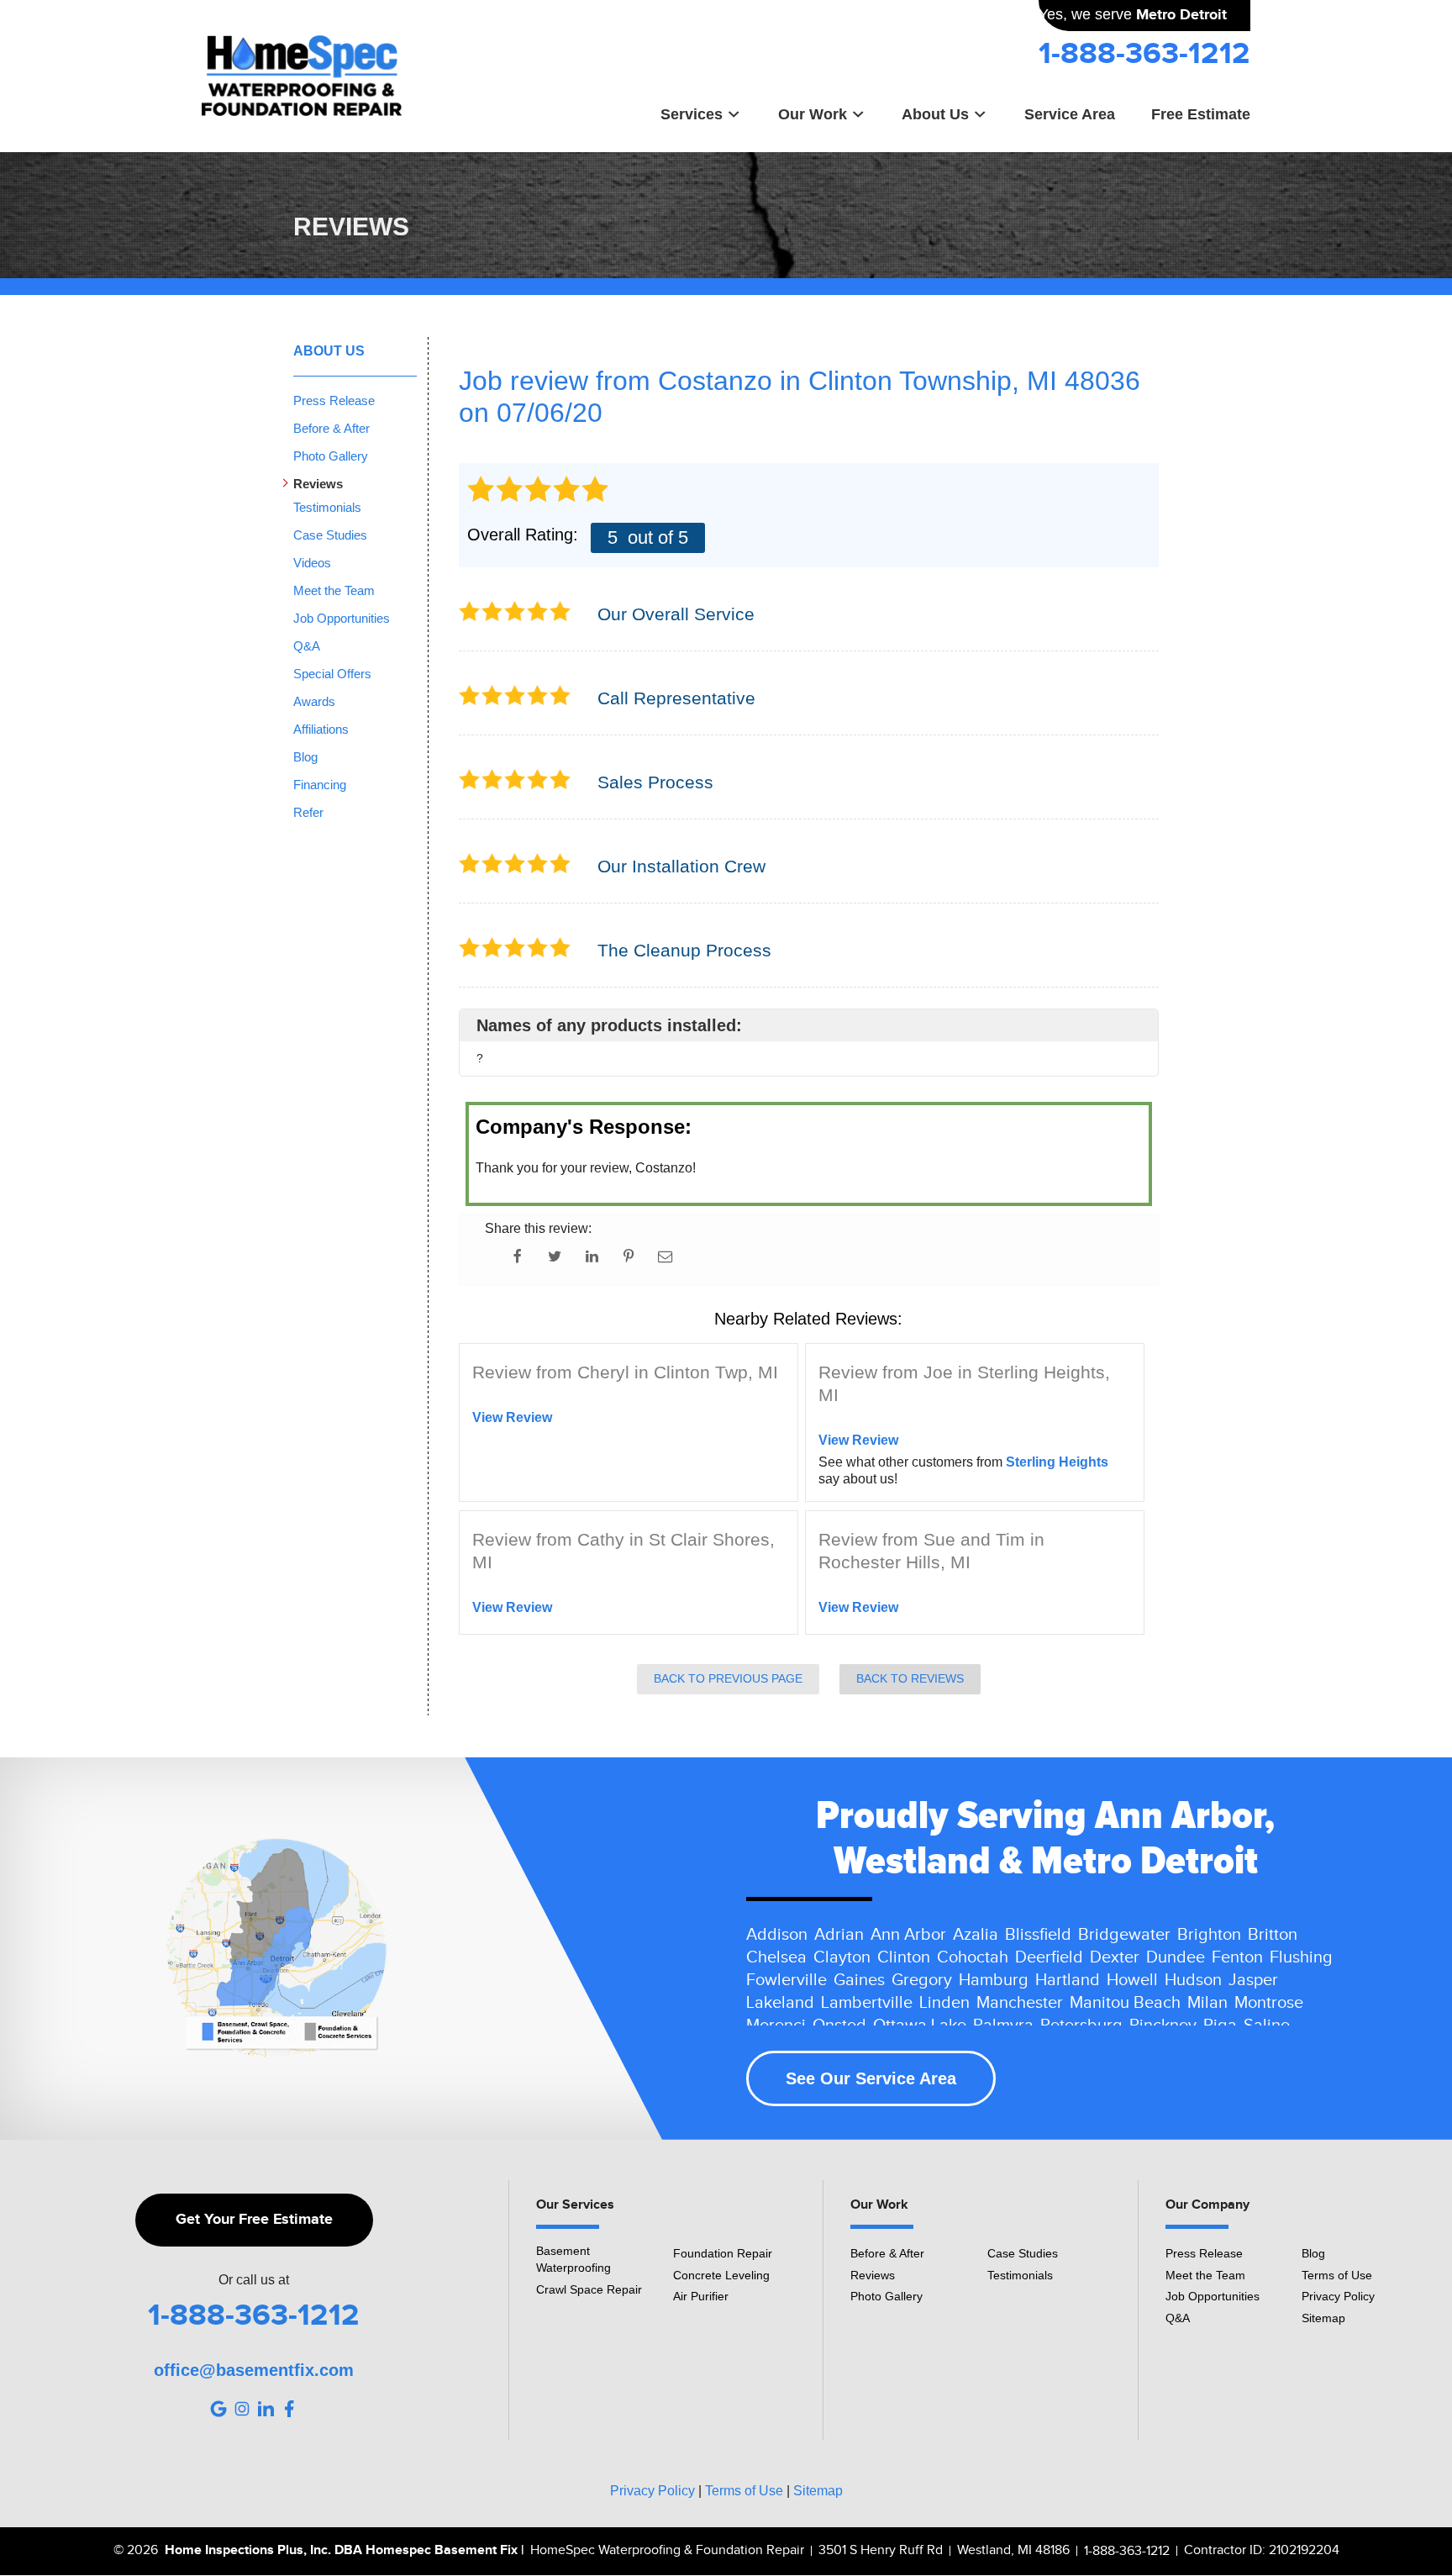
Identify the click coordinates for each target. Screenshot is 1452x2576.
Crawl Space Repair (589, 2289)
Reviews (318, 484)
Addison (777, 1935)
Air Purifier (701, 2296)
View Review (512, 1417)
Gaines (859, 1980)
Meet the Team (334, 590)
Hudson (1193, 1980)
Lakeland (780, 2003)
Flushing (1301, 1957)
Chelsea (776, 1957)
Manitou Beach (1125, 2003)
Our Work (813, 114)
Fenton (1237, 1957)
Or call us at (254, 2280)
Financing (320, 785)
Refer (308, 812)
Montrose (1269, 2003)
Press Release (334, 400)
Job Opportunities (342, 618)
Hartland (1068, 1980)
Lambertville (867, 2003)
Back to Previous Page (728, 1678)
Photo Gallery (331, 456)
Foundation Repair (723, 2253)
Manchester (1020, 2003)
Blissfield (1038, 1935)
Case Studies (330, 535)
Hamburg (994, 1980)
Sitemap (1323, 2318)
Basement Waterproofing (573, 2259)
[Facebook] (289, 2409)
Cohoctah (973, 1957)
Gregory (922, 1980)
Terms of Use (1337, 2275)
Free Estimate (1201, 114)
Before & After (331, 428)
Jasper (1253, 1980)
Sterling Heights (1057, 1462)
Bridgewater (1124, 1935)
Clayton (842, 1957)
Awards (314, 701)
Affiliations (321, 729)
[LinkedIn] (266, 2409)
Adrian (839, 1935)
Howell (1132, 1980)
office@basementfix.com (254, 2370)
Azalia (976, 1935)
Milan (1207, 2003)
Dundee (1176, 1957)
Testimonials (327, 507)
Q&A (307, 646)
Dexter (1115, 1957)
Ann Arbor (908, 1935)
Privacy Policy (1338, 2296)
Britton (1273, 1935)
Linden (944, 2003)
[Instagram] (242, 2409)
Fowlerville (786, 1980)
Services (692, 114)
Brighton (1209, 1935)
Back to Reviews (910, 1678)
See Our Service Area (871, 2078)
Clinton (904, 1957)
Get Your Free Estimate (254, 2220)
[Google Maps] (218, 2409)
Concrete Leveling (721, 2275)
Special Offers (332, 674)
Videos (312, 563)
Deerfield (1049, 1957)
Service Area (1070, 114)
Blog (305, 757)
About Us (935, 114)
